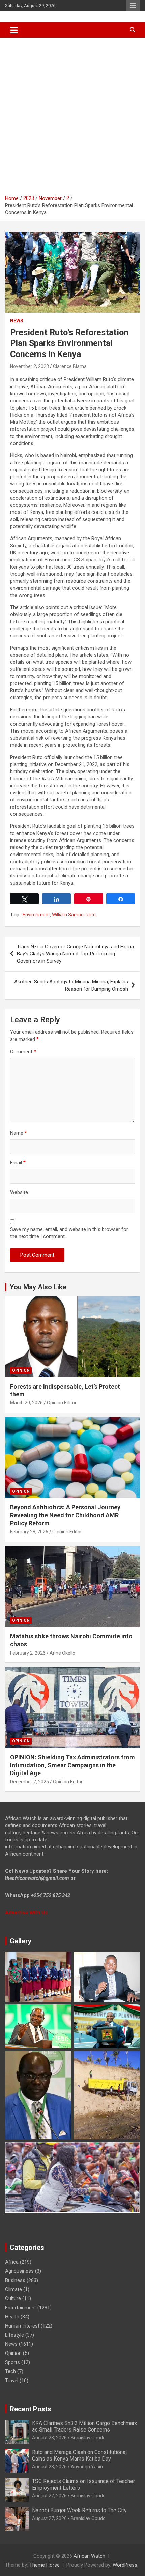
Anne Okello (62, 1653)
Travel (12, 2381)
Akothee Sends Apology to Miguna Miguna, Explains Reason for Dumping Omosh (71, 985)
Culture (13, 2298)
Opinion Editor (62, 1403)
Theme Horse (45, 2565)
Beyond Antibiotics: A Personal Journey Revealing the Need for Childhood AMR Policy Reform (65, 1515)
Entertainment (21, 2308)
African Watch (89, 2556)
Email (18, 1163)
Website (19, 1192)
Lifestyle (14, 2335)
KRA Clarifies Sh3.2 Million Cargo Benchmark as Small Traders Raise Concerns (85, 2426)
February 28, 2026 (29, 1532)
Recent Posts (31, 2409)
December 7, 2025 (30, 1782)
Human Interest (22, 2326)
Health (12, 2317)
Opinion (21, 1370)
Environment (36, 915)
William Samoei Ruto (74, 915)
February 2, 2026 (28, 1653)
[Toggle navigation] (14, 30)
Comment (23, 1052)
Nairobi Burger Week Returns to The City (79, 2510)
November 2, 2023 (30, 366)
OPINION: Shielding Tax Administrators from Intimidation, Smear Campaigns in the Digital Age (72, 1765)
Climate (13, 2289)
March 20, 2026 (26, 1403)
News (17, 321)
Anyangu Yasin (87, 2467)
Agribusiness (19, 2271)
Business (15, 2280)
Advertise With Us (26, 1913)
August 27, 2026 (49, 2496)
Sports (12, 2362)
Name (19, 1133)
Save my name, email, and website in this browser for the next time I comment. (69, 1233)
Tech (10, 2371)
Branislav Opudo (88, 2438)
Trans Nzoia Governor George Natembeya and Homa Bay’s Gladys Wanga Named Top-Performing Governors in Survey (75, 954)
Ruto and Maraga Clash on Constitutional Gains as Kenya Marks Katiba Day (79, 2455)
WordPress (125, 2565)
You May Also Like (38, 1287)
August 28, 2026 (49, 2438)
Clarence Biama (70, 366)
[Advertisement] (72, 114)
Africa (12, 2262)
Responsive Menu (133, 6)
